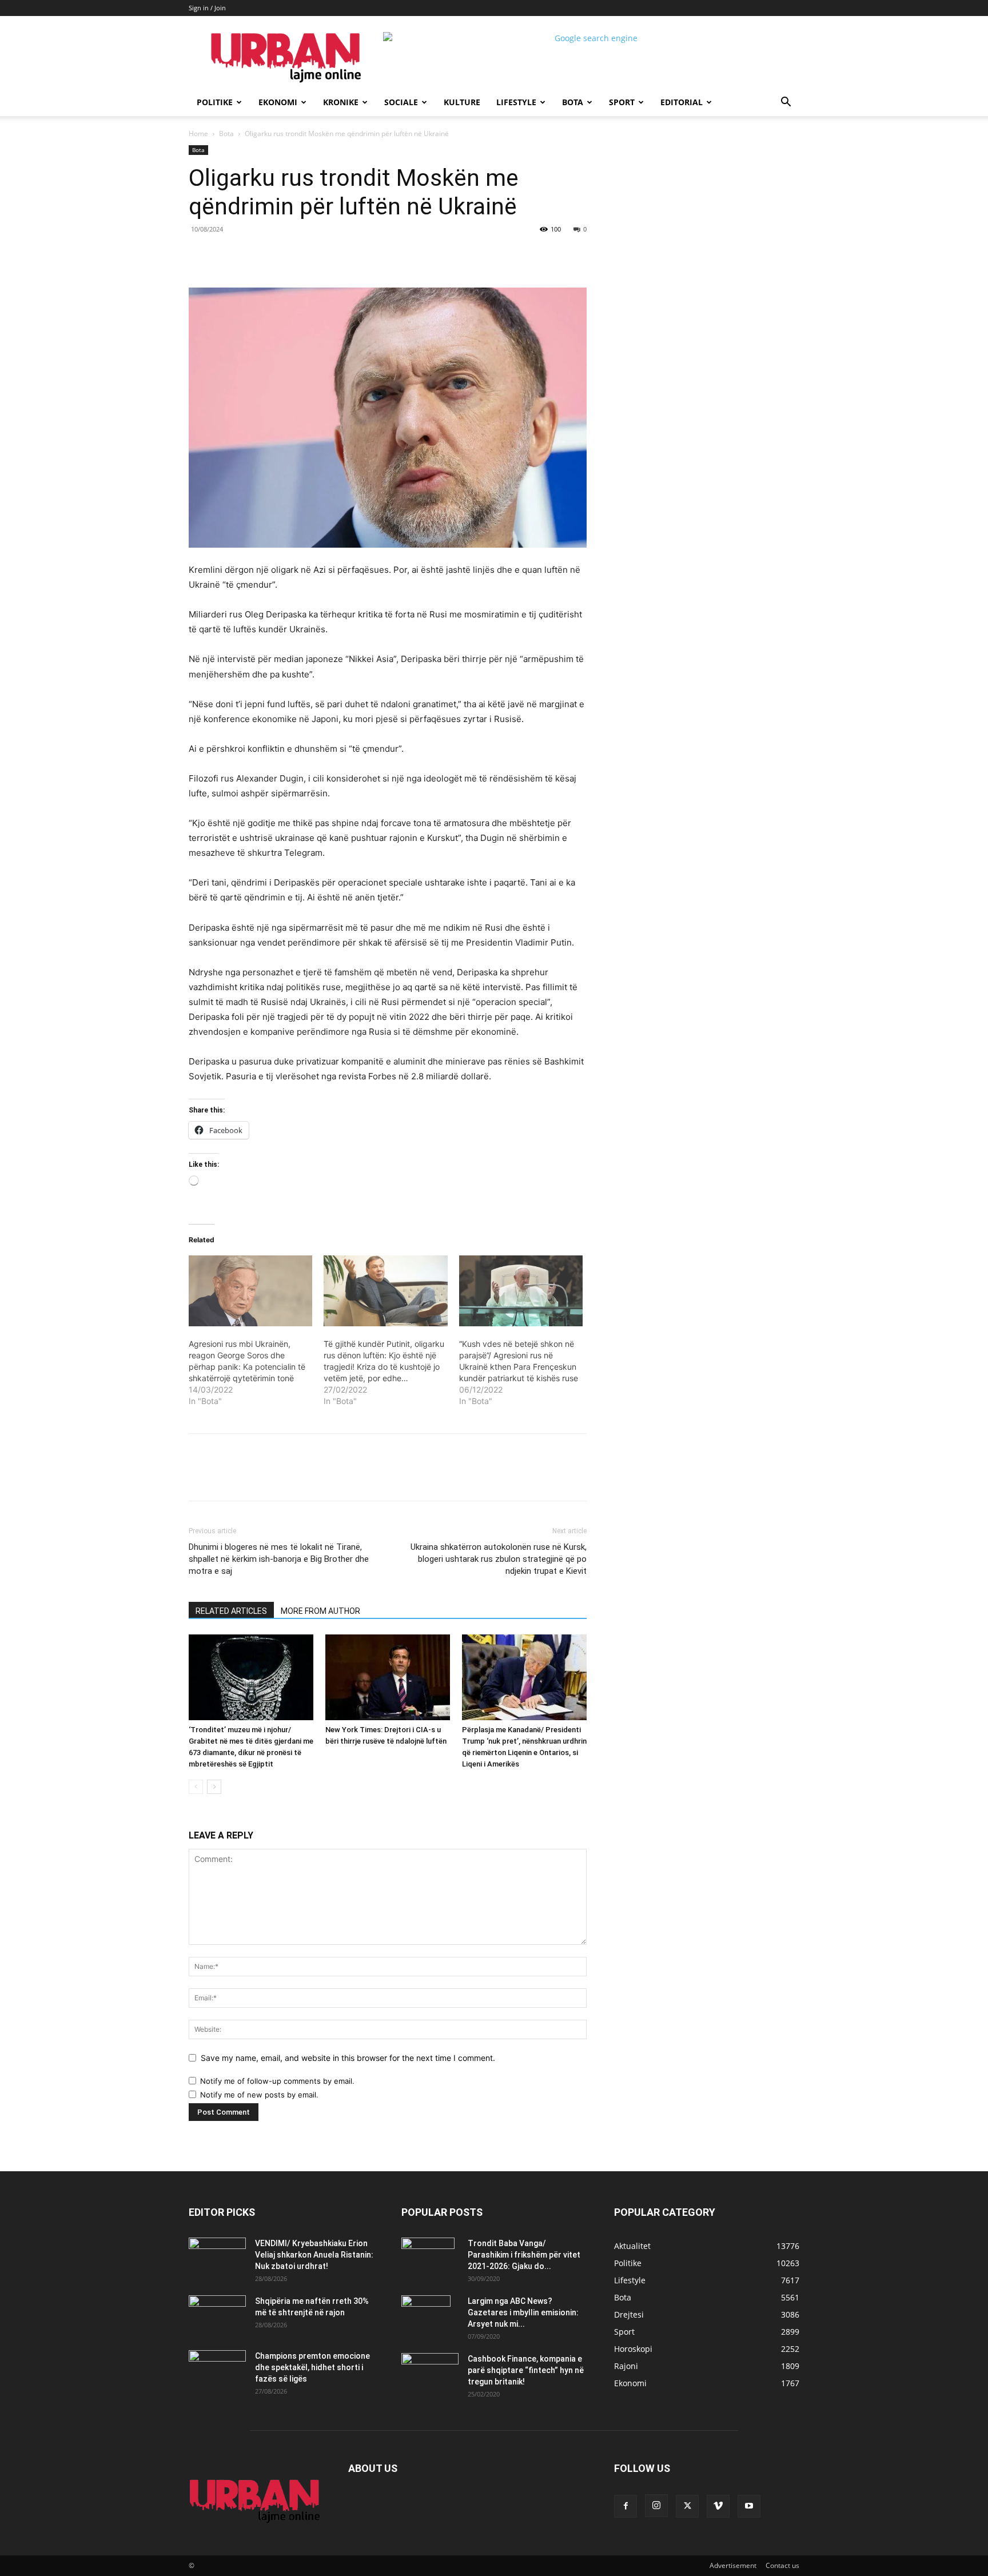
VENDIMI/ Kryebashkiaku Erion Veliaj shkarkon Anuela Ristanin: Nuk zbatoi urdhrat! (314, 2255)
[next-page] (214, 1787)
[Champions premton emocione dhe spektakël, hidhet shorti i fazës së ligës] (217, 2370)
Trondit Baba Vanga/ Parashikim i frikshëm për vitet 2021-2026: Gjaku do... (524, 2255)
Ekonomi (278, 102)
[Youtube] (749, 2506)
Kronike (341, 102)
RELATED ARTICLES (231, 1611)
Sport (622, 102)
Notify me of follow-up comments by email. (277, 2081)
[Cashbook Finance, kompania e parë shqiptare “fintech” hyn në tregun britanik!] (430, 2362)
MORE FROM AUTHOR (320, 1611)
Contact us (782, 2565)
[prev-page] (196, 1787)
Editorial (682, 102)
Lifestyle (516, 102)
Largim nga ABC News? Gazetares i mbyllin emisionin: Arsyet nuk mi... (523, 2312)
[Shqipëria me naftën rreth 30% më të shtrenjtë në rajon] (217, 2315)
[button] (786, 103)
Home (198, 133)
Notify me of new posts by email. (259, 2095)
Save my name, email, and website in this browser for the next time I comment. (348, 2058)
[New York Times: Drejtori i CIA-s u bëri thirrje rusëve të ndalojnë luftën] (388, 1677)
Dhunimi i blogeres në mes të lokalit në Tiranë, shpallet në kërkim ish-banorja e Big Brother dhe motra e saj (279, 1559)
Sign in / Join (207, 8)
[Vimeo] (718, 2506)
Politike (215, 102)
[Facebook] (268, 255)
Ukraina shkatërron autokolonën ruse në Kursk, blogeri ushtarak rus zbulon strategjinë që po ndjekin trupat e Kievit (499, 1559)
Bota (573, 102)
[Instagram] (656, 2506)
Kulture (462, 102)
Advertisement (733, 2565)
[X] (294, 255)
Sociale (401, 102)
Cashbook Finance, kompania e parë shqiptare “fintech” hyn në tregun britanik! (526, 2370)
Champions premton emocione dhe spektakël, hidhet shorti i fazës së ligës (312, 2367)
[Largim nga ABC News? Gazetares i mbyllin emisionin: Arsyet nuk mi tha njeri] (426, 2315)
